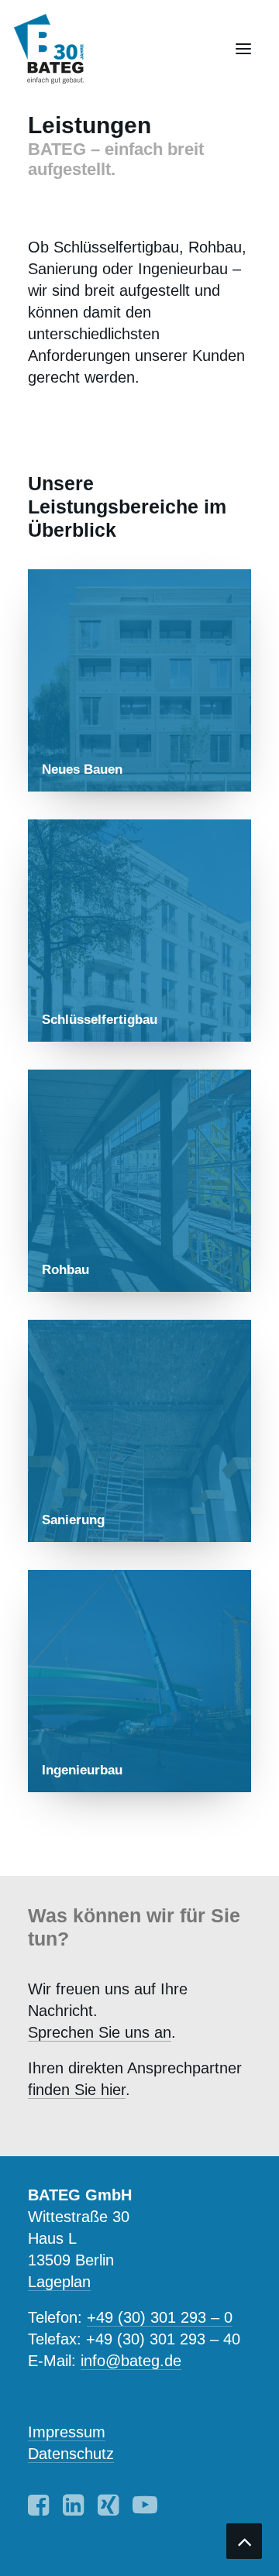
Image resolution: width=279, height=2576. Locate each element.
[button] (243, 49)
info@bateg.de (131, 2361)
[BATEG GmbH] (56, 49)
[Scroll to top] (244, 2540)
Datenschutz (71, 2454)
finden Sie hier (77, 2090)
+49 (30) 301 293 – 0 (160, 2317)
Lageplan (59, 2282)
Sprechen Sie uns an (100, 2032)
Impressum (67, 2432)
